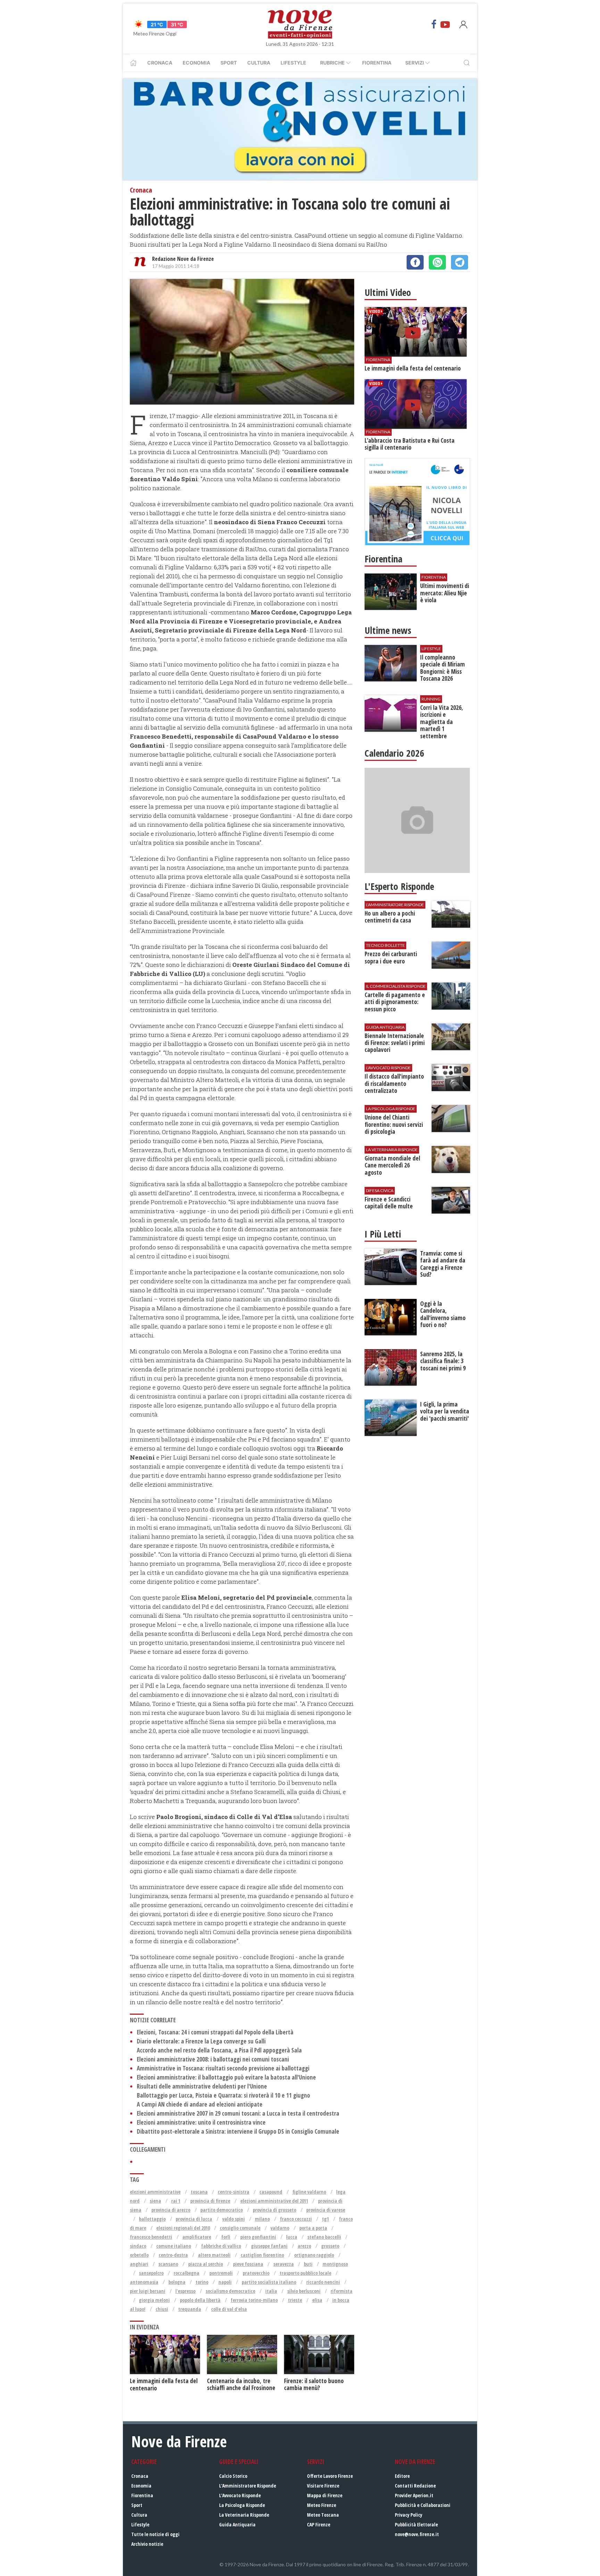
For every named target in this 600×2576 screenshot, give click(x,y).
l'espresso (185, 2291)
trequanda (190, 2309)
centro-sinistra (234, 2192)
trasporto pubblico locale (305, 2273)
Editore (402, 2476)
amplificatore (197, 2237)
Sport (229, 63)
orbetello (139, 2255)
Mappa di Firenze (325, 2495)
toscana (199, 2192)
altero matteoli (214, 2255)
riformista (341, 2291)
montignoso (335, 2264)
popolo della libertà (200, 2300)
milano (262, 2219)
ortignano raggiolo (314, 2255)
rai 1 (176, 2201)
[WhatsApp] (437, 262)
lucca (292, 2237)
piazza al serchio (206, 2264)
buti (308, 2264)
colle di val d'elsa (229, 2309)
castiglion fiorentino (262, 2255)
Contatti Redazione (415, 2486)
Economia (196, 63)
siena (155, 2201)
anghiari (139, 2264)
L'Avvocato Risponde (240, 2495)
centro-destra (173, 2255)
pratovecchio (256, 2273)
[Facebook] (434, 24)
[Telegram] (460, 262)
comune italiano (174, 2246)
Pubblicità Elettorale (416, 2524)
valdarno (280, 2228)
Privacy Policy (409, 2515)
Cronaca (160, 63)
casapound (271, 2192)
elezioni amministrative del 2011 (274, 2201)
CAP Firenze (319, 2524)
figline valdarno (309, 2192)
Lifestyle (293, 63)
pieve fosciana (248, 2264)
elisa (317, 2300)
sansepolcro (151, 2273)
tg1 (325, 2219)
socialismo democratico (230, 2291)
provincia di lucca (194, 2219)
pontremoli (221, 2273)
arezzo (304, 2246)
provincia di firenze (210, 2201)
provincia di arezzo (171, 2210)
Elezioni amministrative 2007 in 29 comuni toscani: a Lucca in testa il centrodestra (238, 2113)
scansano (168, 2264)
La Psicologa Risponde (242, 2505)
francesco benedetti (151, 2237)
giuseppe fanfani (269, 2246)
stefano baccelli (324, 2237)
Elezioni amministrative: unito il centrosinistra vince (201, 2122)
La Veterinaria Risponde (244, 2515)
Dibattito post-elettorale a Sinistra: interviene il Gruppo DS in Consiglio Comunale (238, 2131)
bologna (177, 2282)
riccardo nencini (323, 2282)
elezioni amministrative (155, 2192)
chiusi (162, 2309)
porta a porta (313, 2228)
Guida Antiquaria (237, 2524)
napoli (225, 2282)
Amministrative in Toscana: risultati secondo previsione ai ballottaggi (223, 2068)
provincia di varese (326, 2210)
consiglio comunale (240, 2228)
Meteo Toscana (323, 2515)
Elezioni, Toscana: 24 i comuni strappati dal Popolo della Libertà (215, 2032)
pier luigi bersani (148, 2291)
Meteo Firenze (322, 2505)
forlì (226, 2237)
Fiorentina (377, 63)
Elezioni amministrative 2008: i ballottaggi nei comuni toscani (213, 2059)
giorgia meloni (154, 2300)
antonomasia (144, 2282)
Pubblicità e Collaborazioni (423, 2505)
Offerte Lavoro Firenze (330, 2476)
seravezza (284, 2264)
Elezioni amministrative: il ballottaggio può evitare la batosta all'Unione (226, 2077)
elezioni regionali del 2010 (183, 2228)
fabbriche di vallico (221, 2246)
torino (202, 2282)
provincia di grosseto (274, 2210)
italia (271, 2291)
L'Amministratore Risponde (248, 2486)
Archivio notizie (147, 2544)
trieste (295, 2300)
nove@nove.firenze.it (417, 2534)
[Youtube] (445, 24)
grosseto (330, 2246)
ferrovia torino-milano (254, 2300)
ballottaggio (152, 2219)
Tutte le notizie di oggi (155, 2534)
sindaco (138, 2246)
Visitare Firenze (323, 2486)
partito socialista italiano (269, 2282)
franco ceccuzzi (296, 2219)
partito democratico (222, 2210)
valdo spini (234, 2219)
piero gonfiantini (258, 2237)
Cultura (259, 63)
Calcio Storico (233, 2476)
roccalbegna (186, 2273)
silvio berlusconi (304, 2291)
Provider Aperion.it (414, 2495)
